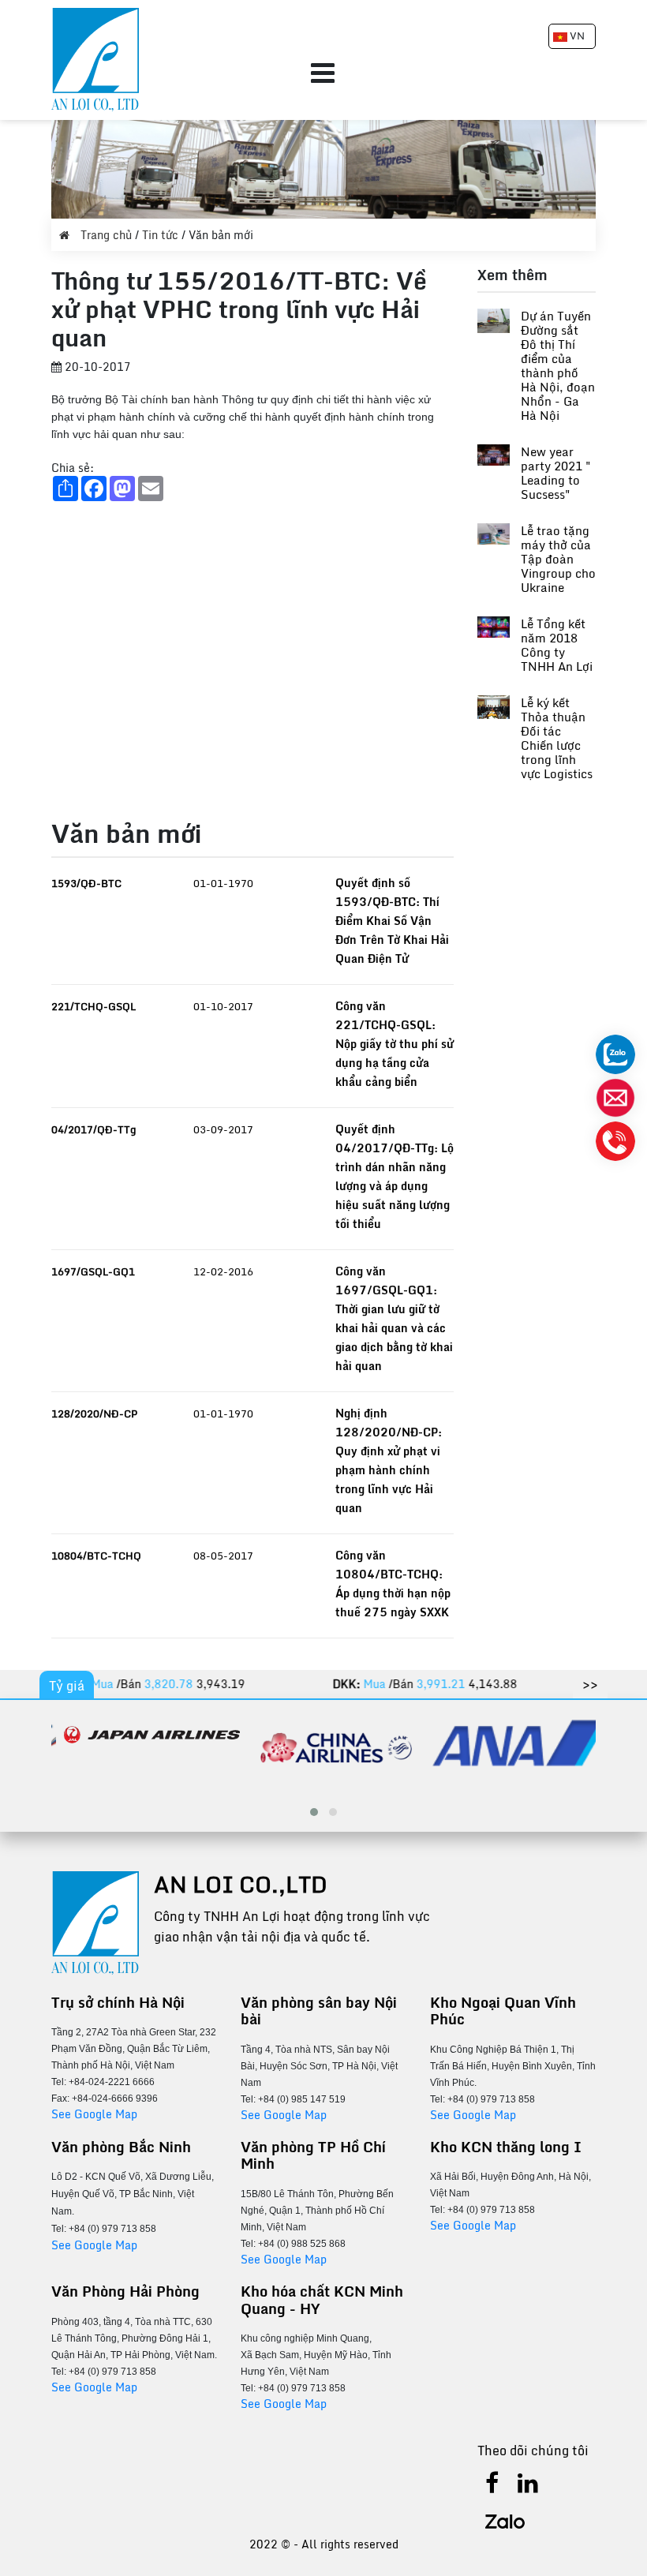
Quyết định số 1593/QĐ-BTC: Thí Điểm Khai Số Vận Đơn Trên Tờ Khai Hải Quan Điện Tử (392, 921)
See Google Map (94, 2114)
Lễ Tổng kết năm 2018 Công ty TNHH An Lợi (557, 645)
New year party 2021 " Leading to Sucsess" (556, 473)
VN (576, 36)
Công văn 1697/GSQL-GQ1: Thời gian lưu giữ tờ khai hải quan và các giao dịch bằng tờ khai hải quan (394, 1318)
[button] (314, 1812)
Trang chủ (106, 235)
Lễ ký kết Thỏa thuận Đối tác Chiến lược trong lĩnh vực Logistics (557, 738)
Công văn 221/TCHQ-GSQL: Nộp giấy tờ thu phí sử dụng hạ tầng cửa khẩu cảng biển (395, 1044)
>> (590, 1684)
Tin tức (162, 235)
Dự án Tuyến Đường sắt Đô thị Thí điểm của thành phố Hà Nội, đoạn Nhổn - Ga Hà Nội (558, 365)
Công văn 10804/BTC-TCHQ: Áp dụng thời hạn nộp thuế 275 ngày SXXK (393, 1584)
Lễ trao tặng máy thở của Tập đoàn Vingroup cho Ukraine (558, 559)
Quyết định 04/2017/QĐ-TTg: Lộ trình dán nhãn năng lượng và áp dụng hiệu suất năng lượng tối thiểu (395, 1176)
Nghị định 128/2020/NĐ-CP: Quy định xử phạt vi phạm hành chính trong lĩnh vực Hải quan (389, 1460)
